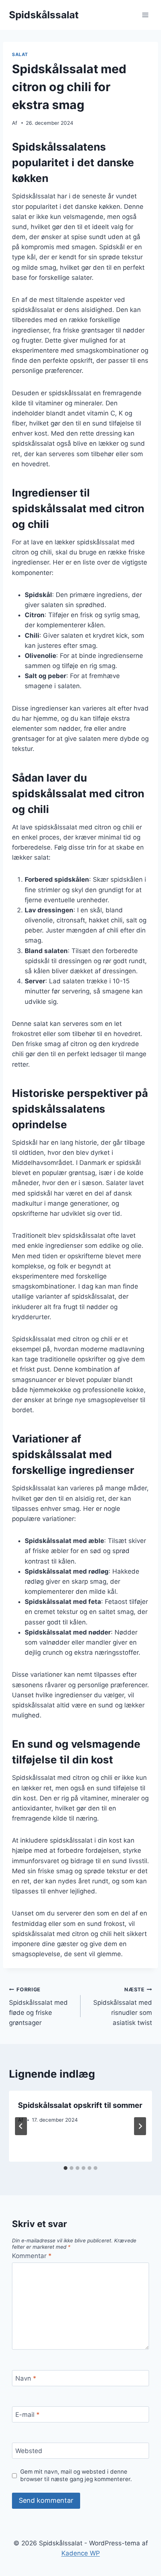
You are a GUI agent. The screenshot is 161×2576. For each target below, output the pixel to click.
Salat (20, 54)
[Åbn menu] (145, 15)
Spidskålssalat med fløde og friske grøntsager (38, 2006)
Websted (29, 2451)
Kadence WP (81, 2553)
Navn (26, 2378)
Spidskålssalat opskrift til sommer (80, 2105)
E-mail (28, 2415)
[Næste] (140, 2126)
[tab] (66, 2168)
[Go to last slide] (21, 2126)
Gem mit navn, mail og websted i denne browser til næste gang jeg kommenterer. (76, 2475)
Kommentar (32, 2256)
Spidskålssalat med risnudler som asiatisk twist (123, 2006)
